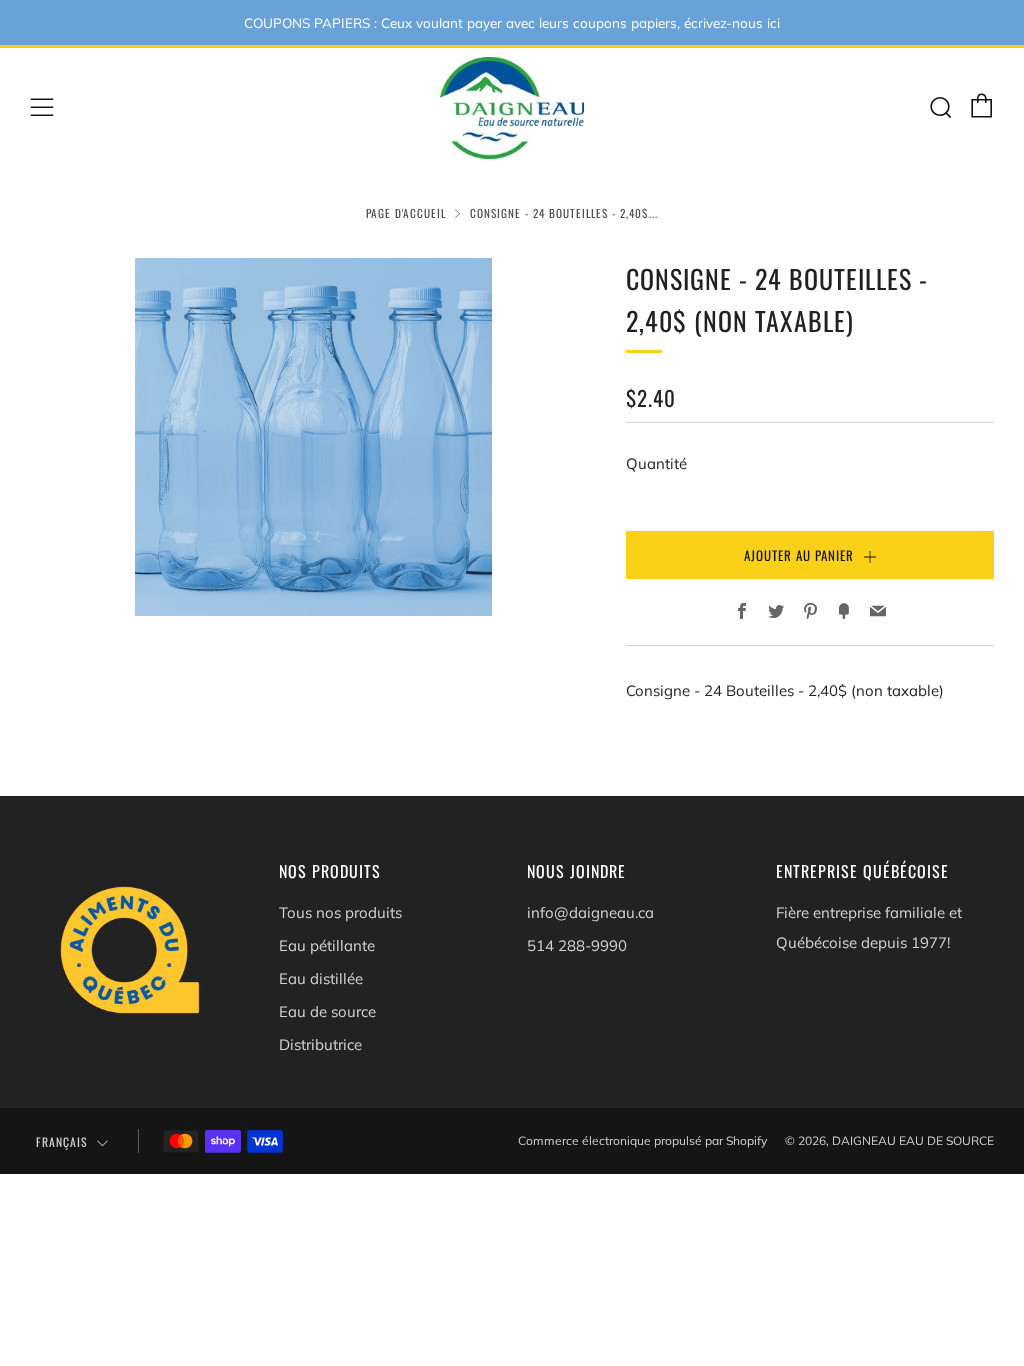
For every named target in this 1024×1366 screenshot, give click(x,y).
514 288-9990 (577, 945)
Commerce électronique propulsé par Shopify (642, 1140)
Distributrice (320, 1044)
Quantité (656, 463)
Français (62, 1141)
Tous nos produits (340, 912)
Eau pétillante (327, 945)
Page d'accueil (406, 213)
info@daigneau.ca (590, 912)
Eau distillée (321, 978)
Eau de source (327, 1011)
